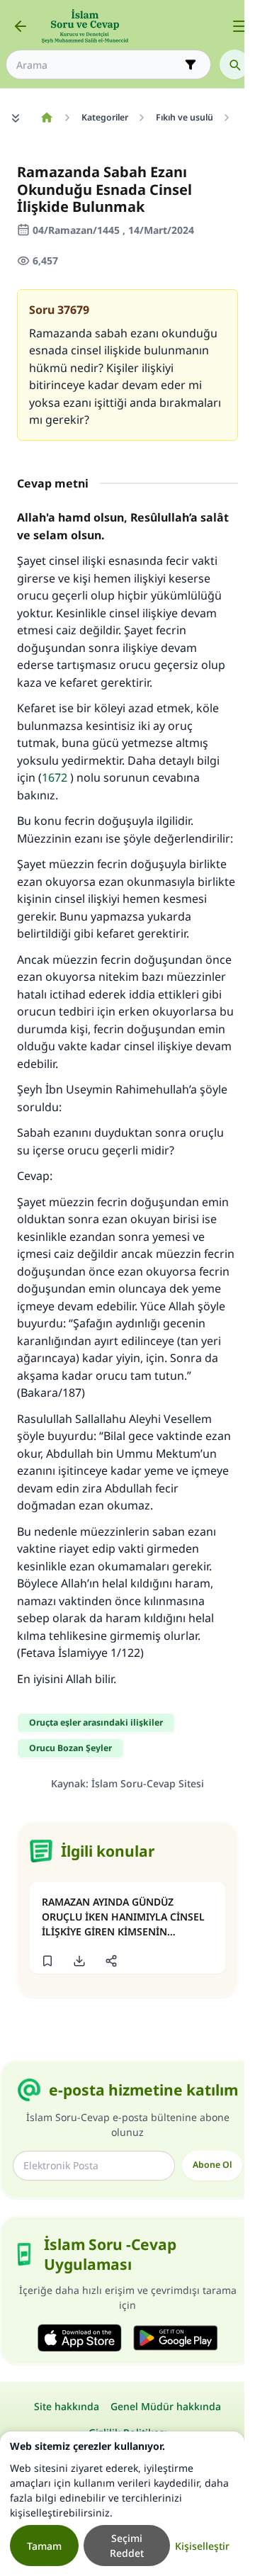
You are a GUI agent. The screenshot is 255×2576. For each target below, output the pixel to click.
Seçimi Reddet (127, 2546)
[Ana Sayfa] (46, 118)
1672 (55, 777)
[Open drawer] (239, 26)
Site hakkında (67, 2406)
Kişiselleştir (202, 2546)
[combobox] (98, 65)
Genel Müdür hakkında (166, 2406)
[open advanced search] (191, 64)
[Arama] (234, 64)
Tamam (44, 2546)
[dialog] (122, 2504)
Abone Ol (212, 2165)
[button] (47, 1961)
